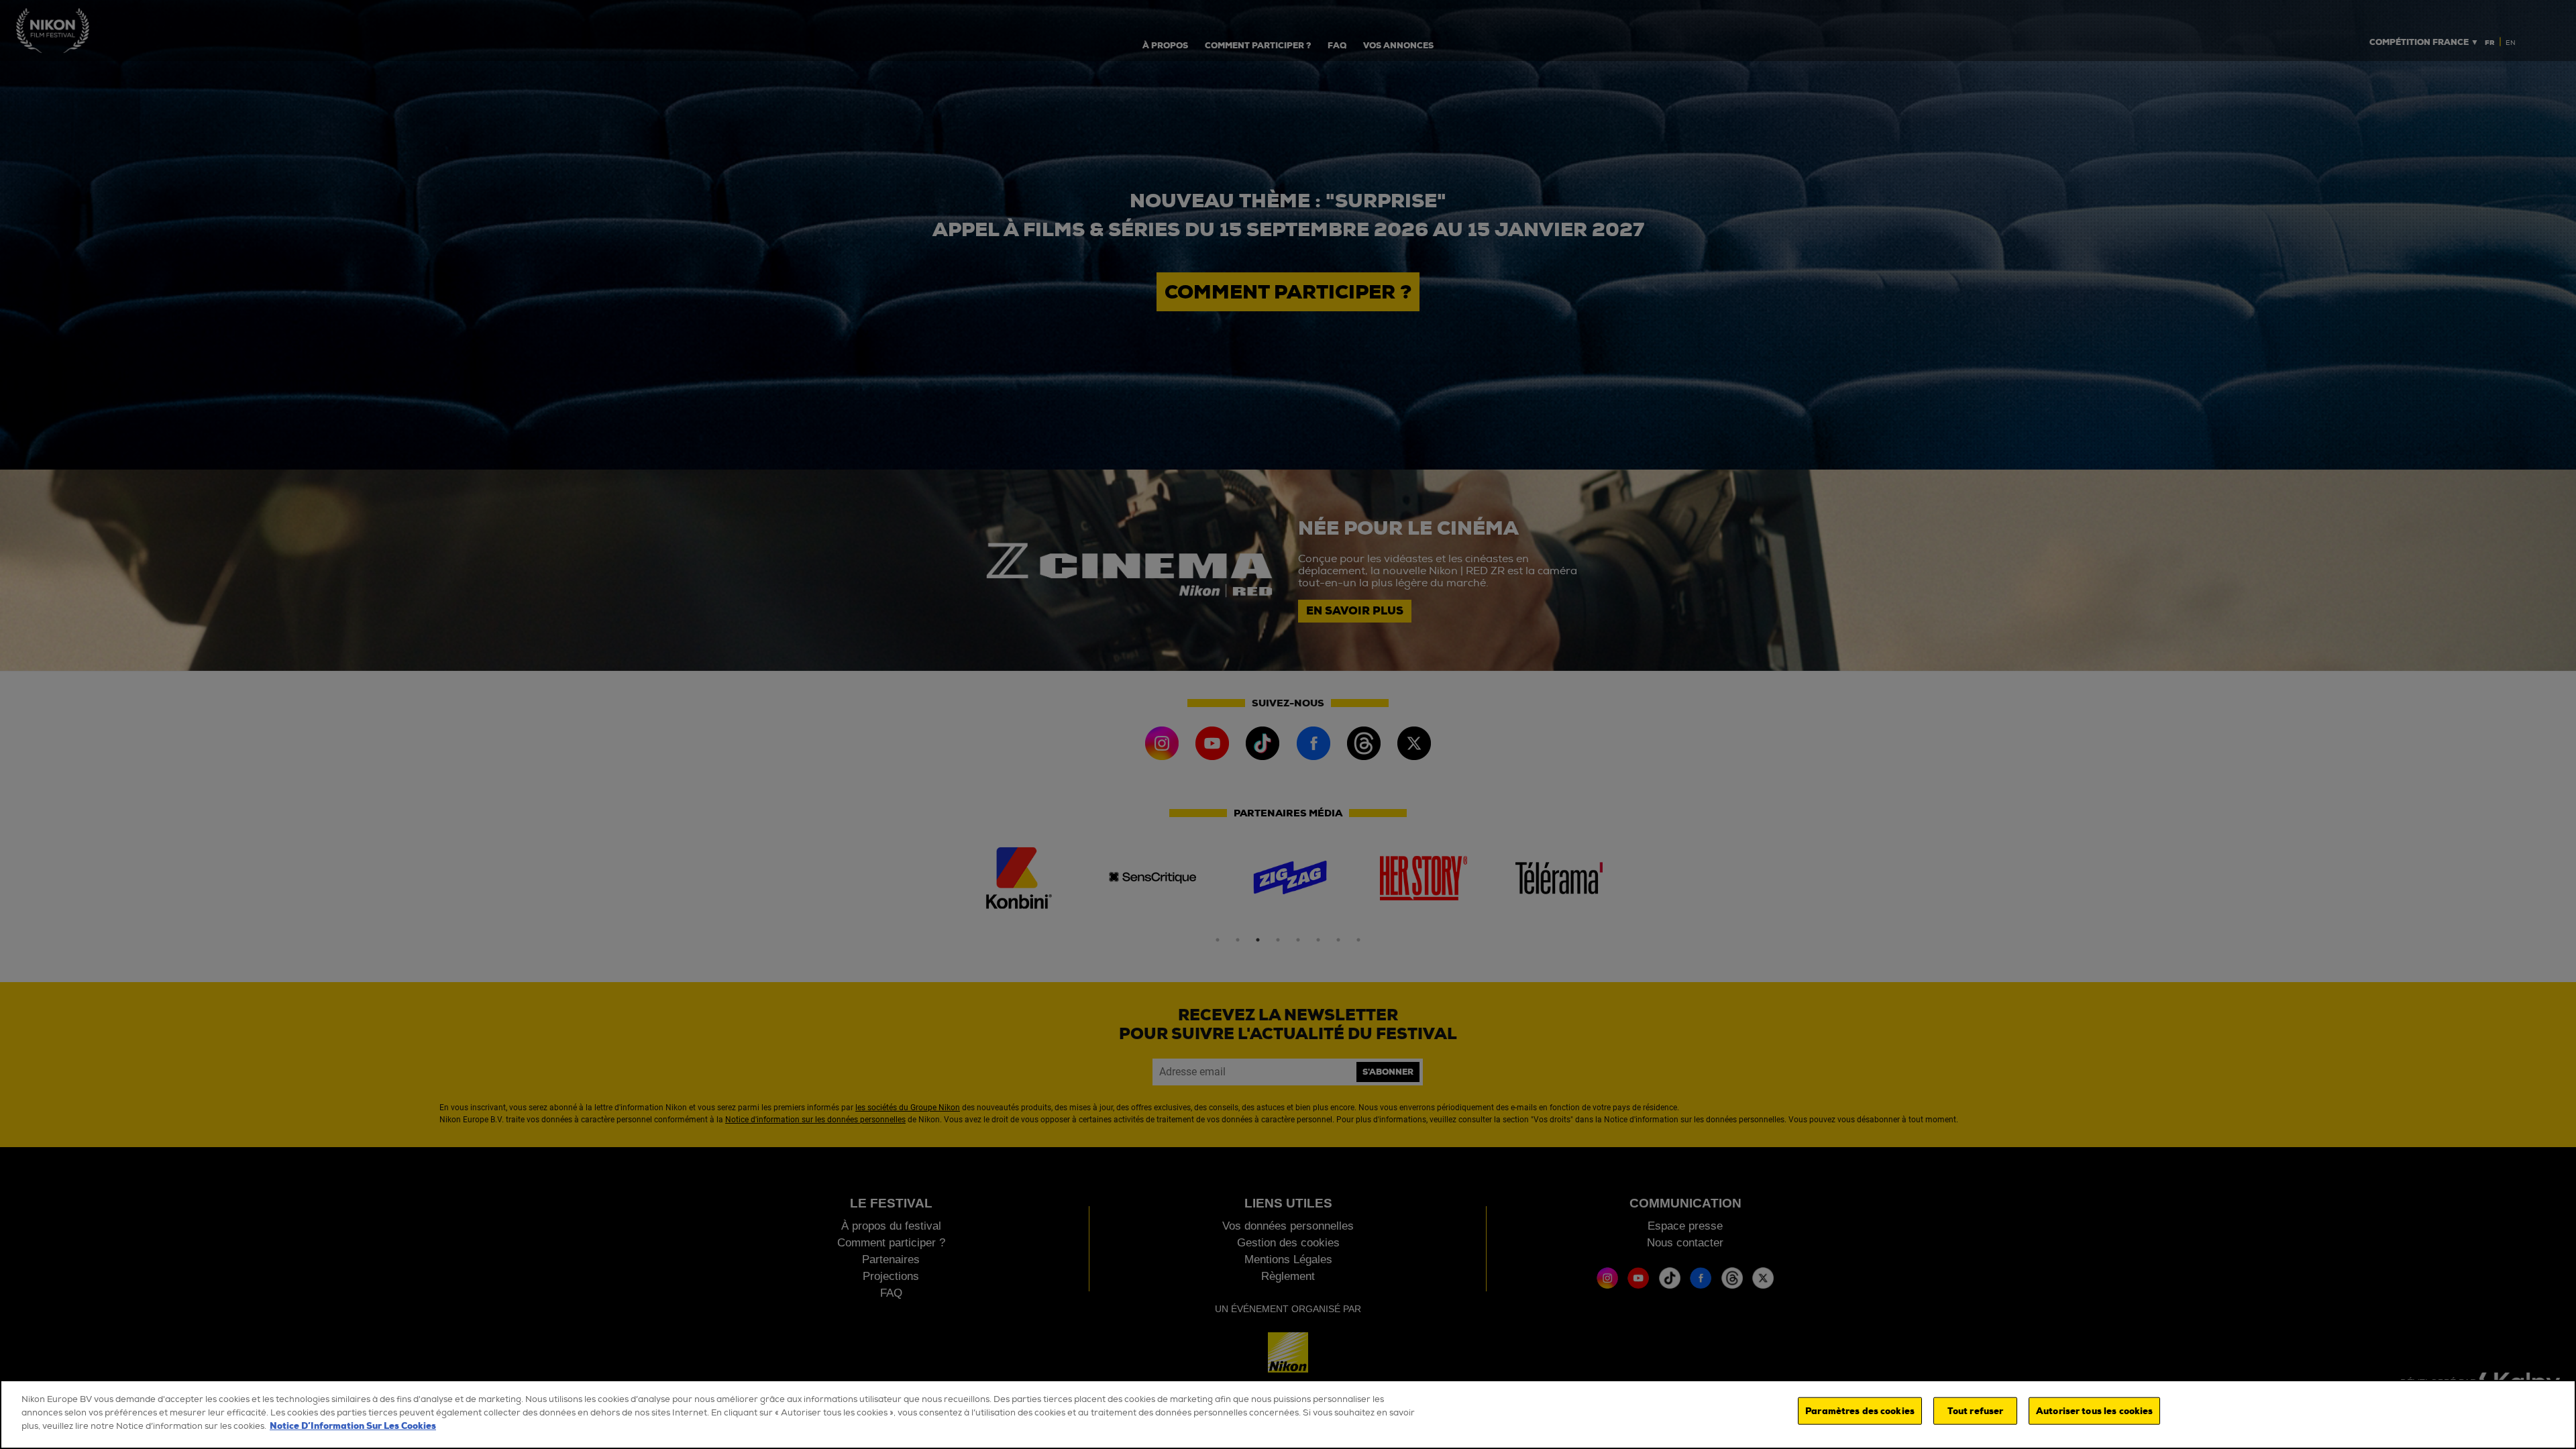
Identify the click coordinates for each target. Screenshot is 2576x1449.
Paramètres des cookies (1860, 1410)
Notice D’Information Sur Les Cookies (353, 1426)
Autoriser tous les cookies (2094, 1410)
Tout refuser (1976, 1410)
